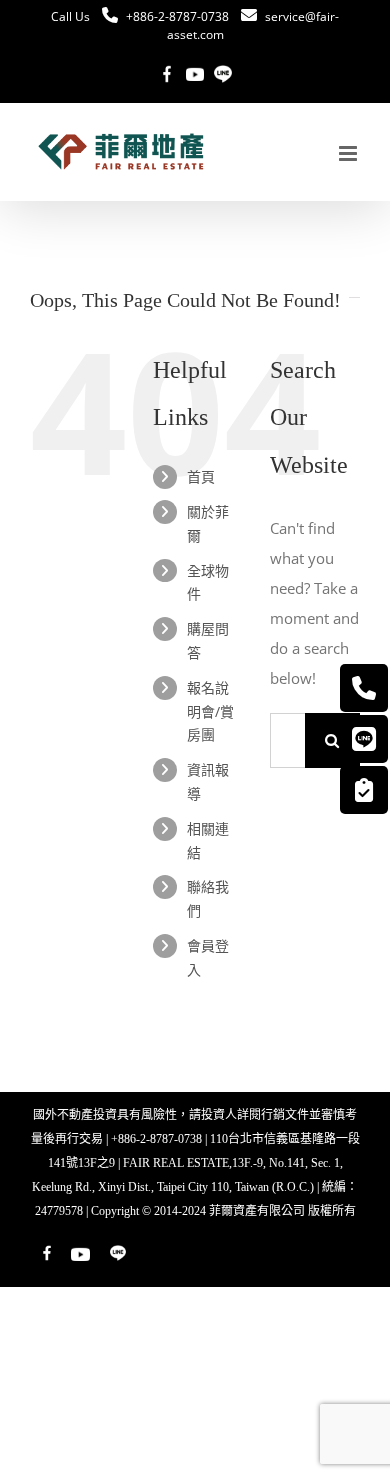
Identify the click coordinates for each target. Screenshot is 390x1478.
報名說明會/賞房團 (210, 711)
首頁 (201, 476)
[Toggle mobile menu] (349, 153)
